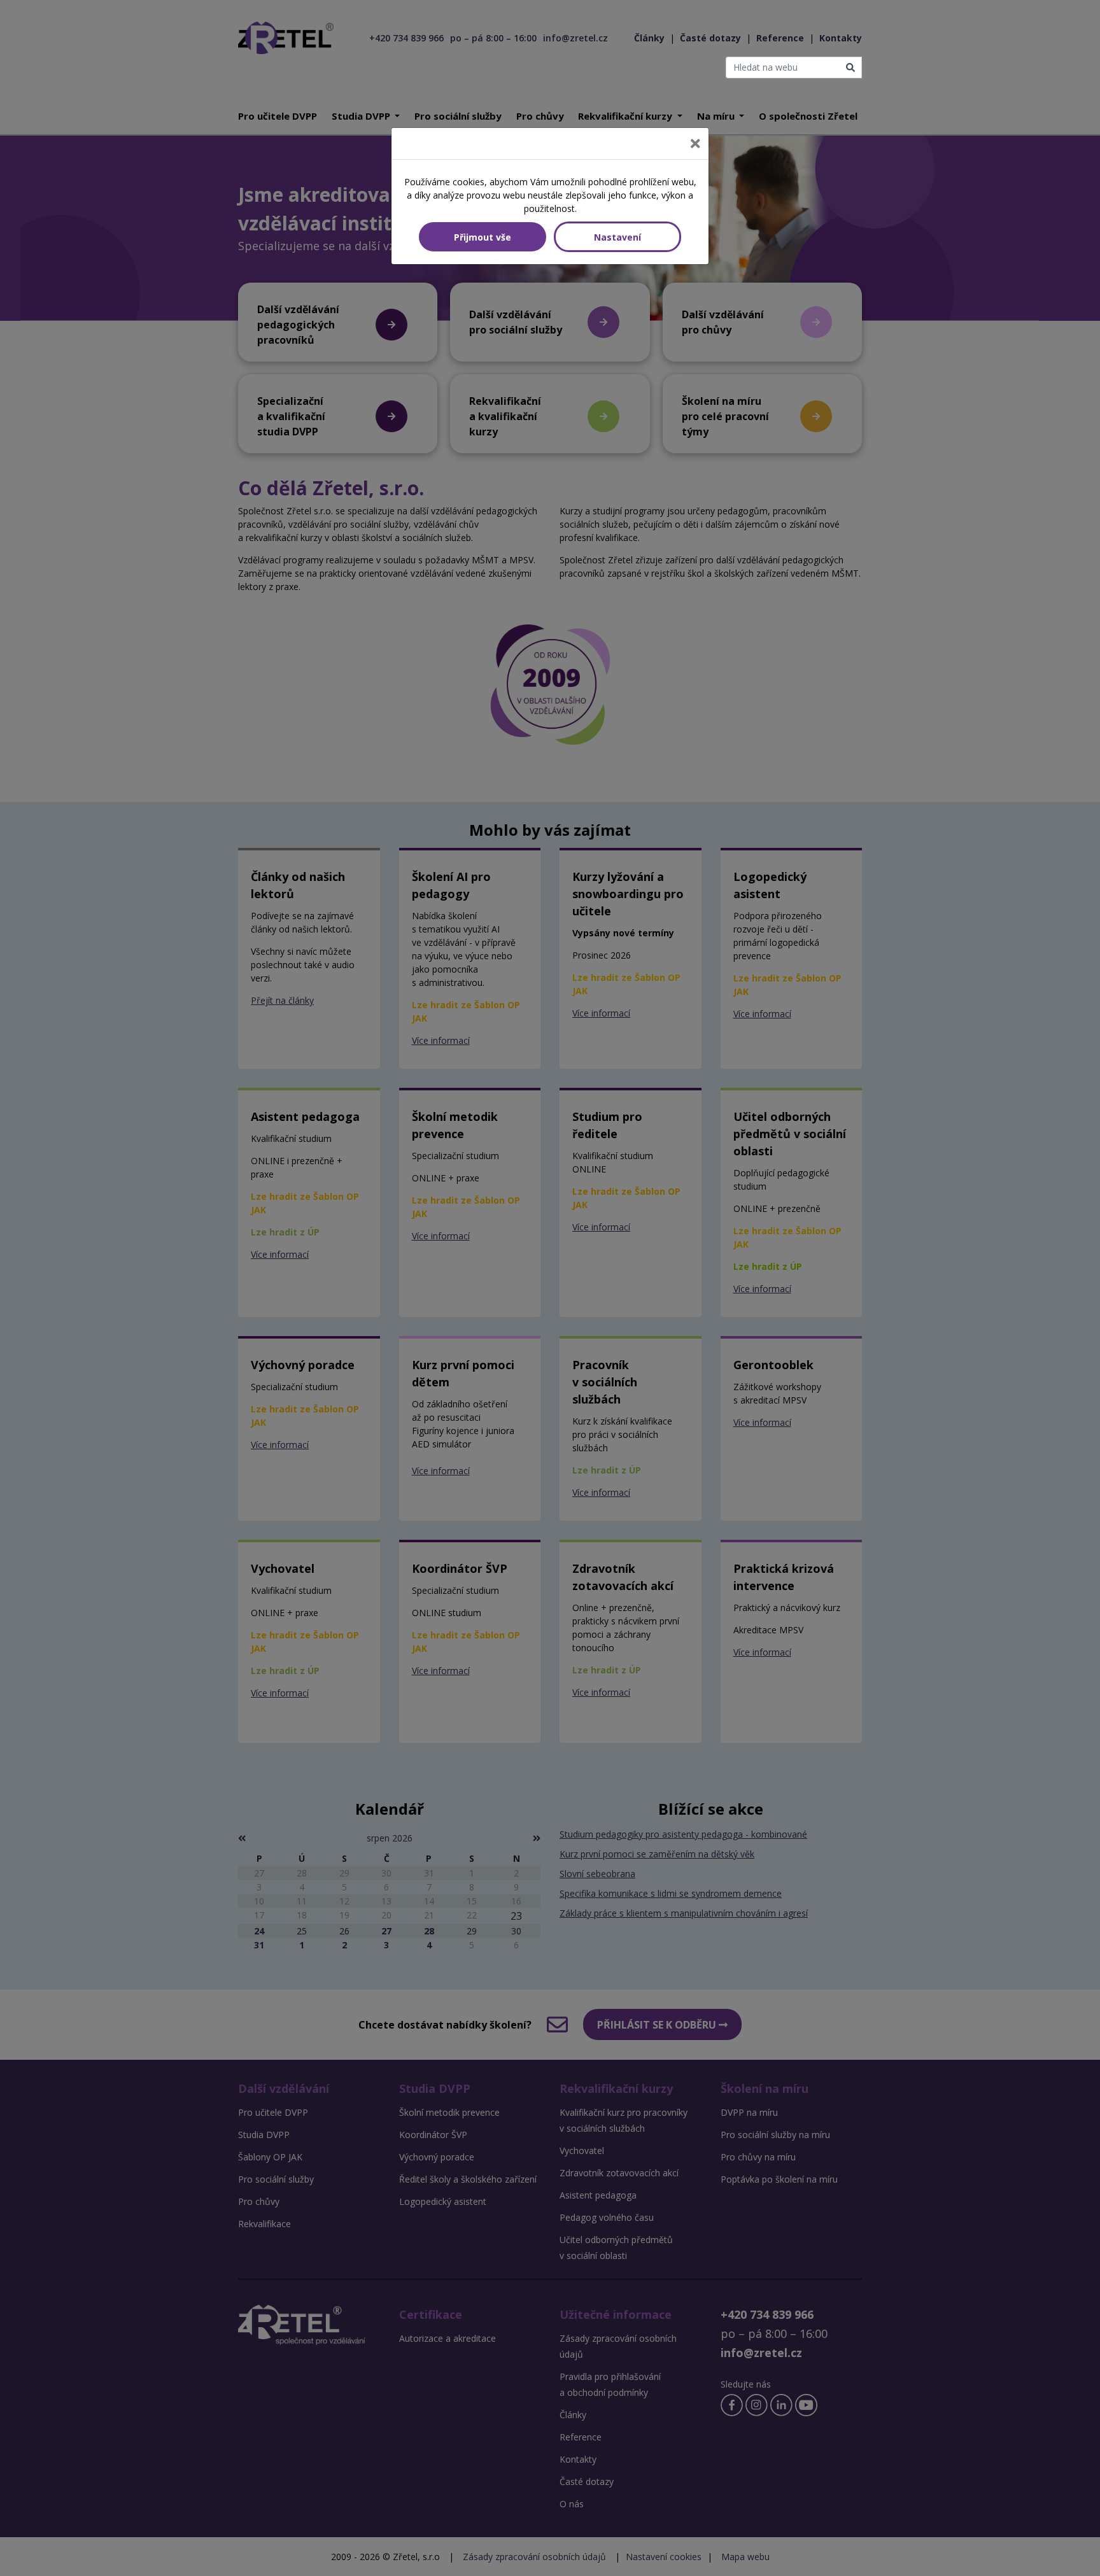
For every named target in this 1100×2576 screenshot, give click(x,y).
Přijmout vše (483, 237)
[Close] (695, 144)
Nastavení (617, 237)
